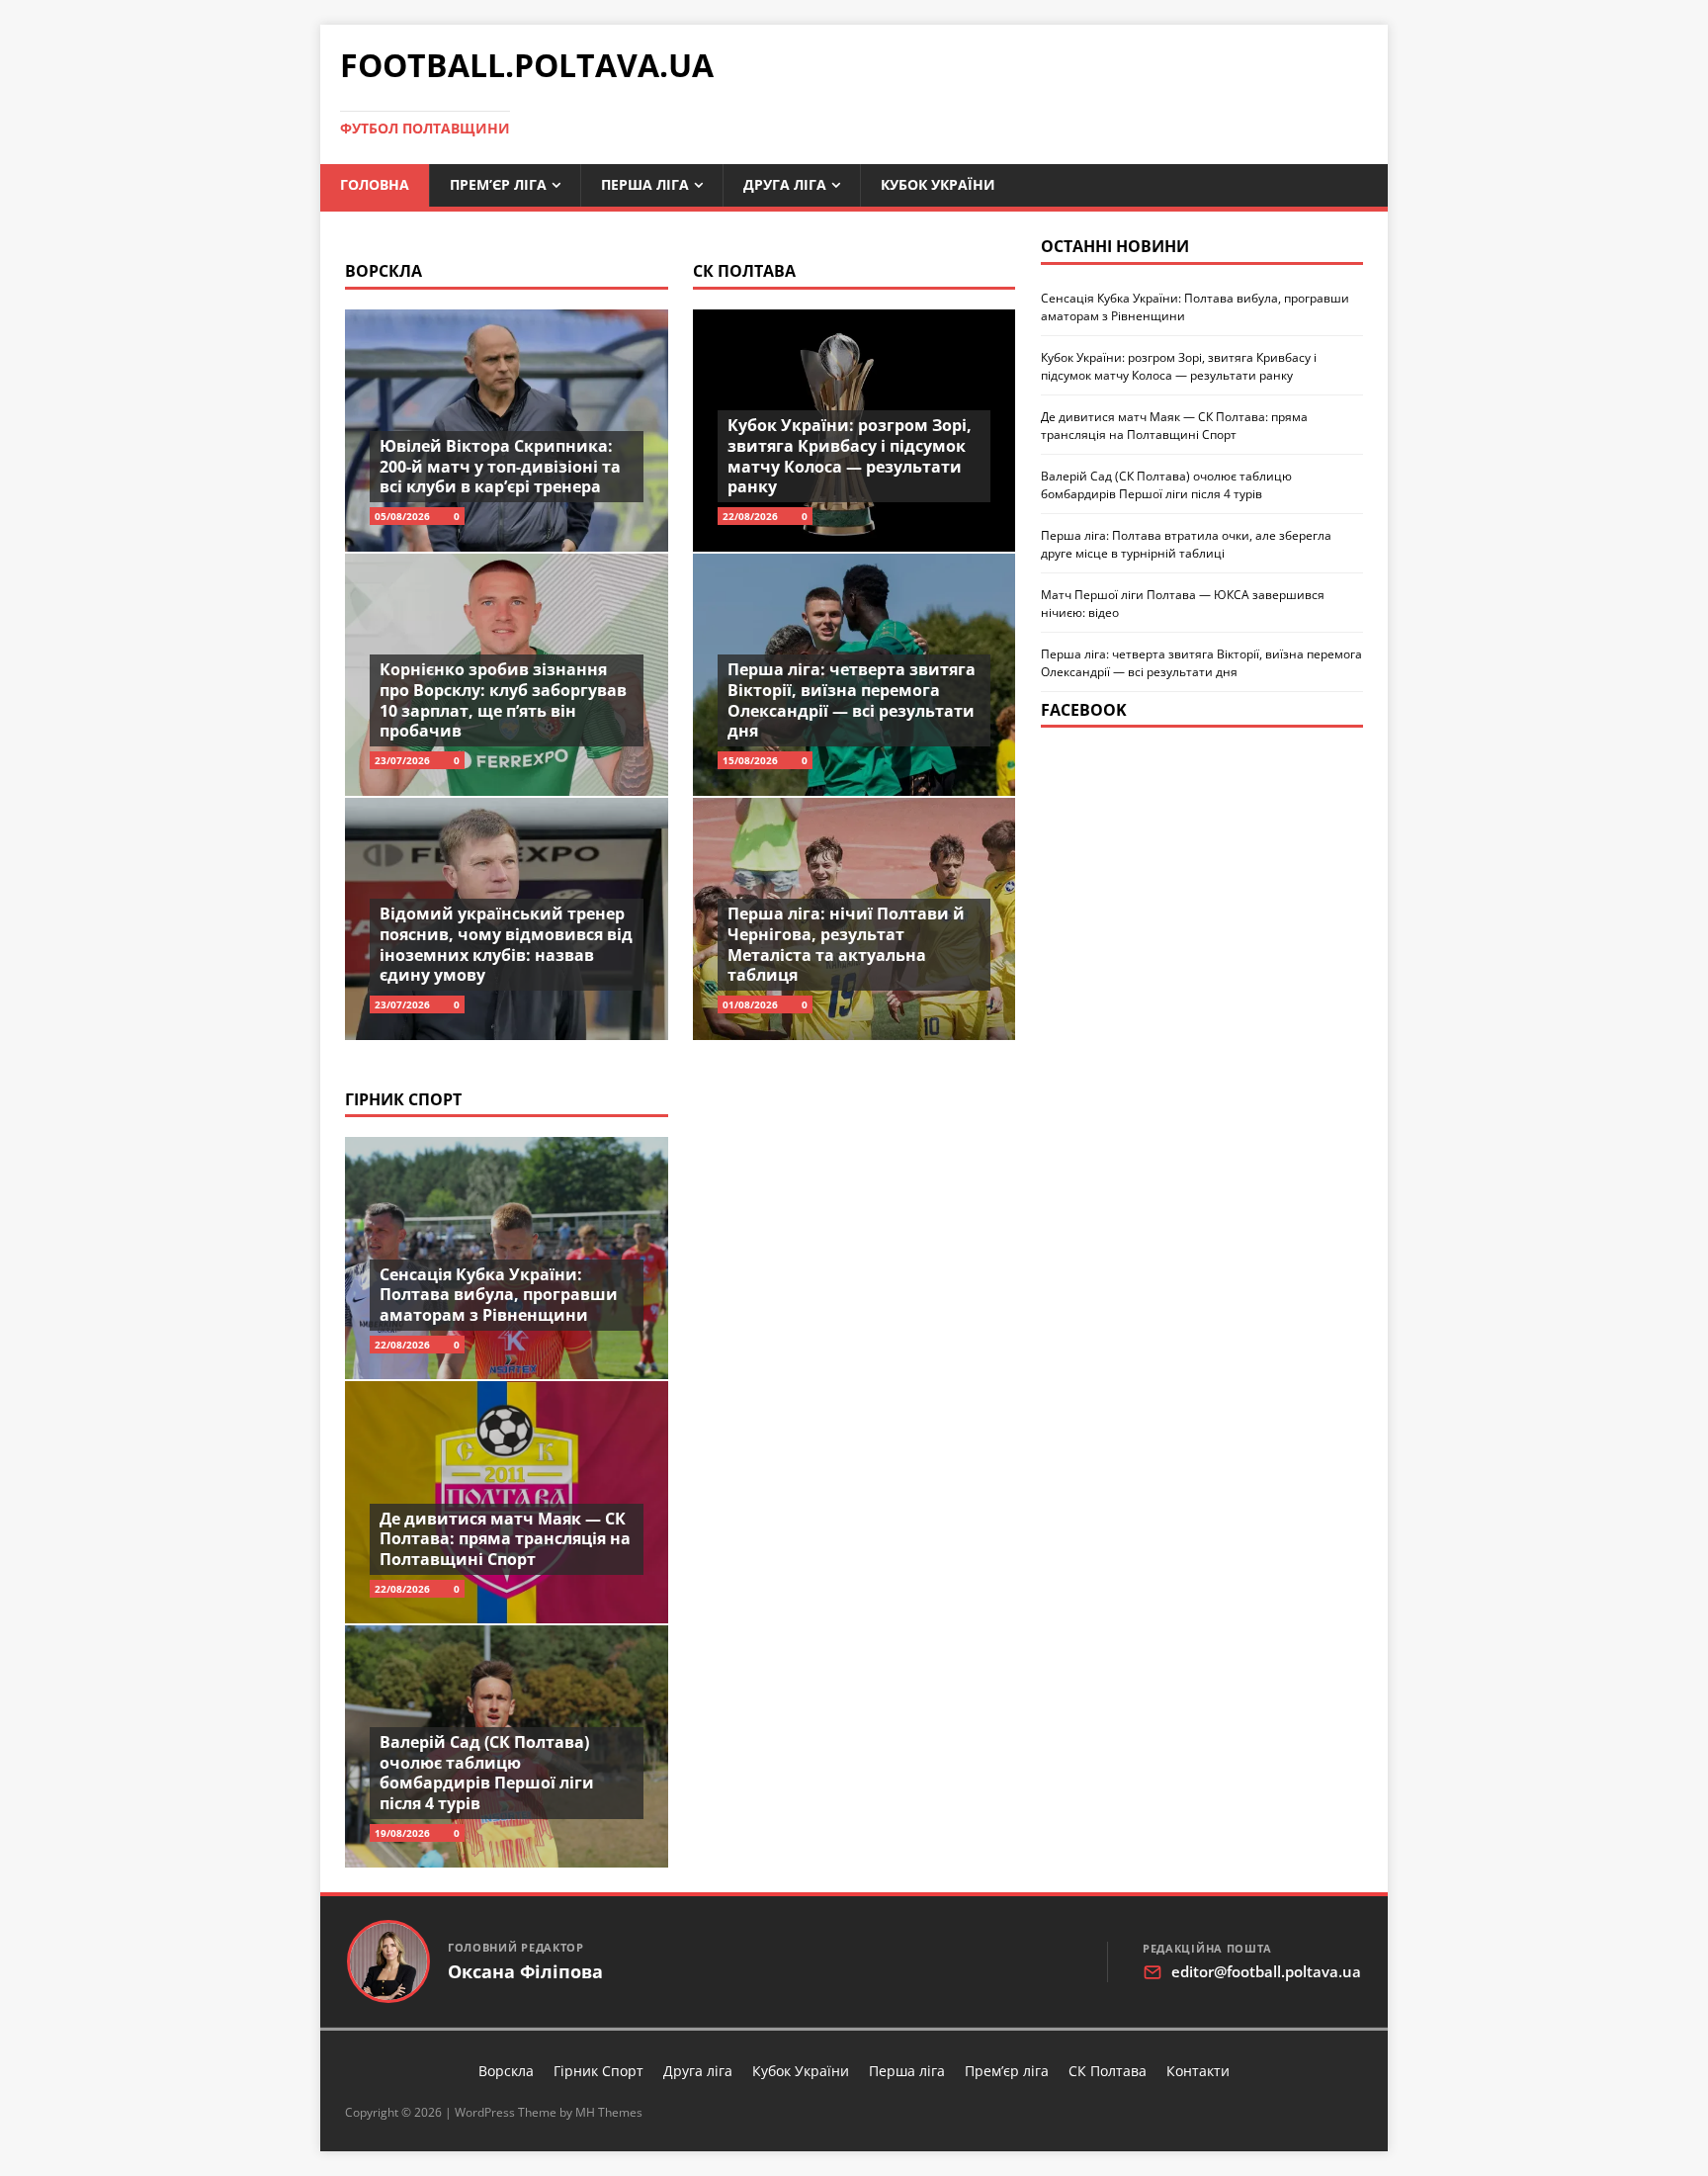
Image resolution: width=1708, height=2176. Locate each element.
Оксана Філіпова (525, 1972)
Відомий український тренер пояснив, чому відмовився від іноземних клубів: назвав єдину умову (506, 944)
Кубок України (938, 184)
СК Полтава (744, 271)
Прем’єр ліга (498, 184)
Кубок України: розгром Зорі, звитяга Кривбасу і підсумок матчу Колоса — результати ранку (850, 456)
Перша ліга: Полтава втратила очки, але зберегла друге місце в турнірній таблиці (1186, 544)
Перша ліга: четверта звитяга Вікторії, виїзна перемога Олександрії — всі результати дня (852, 700)
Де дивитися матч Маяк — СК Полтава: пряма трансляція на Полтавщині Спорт (505, 1539)
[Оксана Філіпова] (388, 1961)
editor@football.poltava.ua (1266, 1971)
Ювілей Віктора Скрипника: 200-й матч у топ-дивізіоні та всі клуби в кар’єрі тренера (500, 467)
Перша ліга (645, 184)
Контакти (1198, 2071)
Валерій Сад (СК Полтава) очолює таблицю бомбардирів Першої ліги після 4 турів (487, 1773)
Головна (375, 184)
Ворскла (384, 271)
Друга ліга (785, 184)
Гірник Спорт (403, 1099)
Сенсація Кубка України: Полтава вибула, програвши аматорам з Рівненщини (499, 1295)
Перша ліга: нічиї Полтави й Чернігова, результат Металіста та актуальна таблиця (846, 944)
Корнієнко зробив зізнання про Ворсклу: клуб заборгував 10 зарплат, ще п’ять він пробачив (503, 700)
